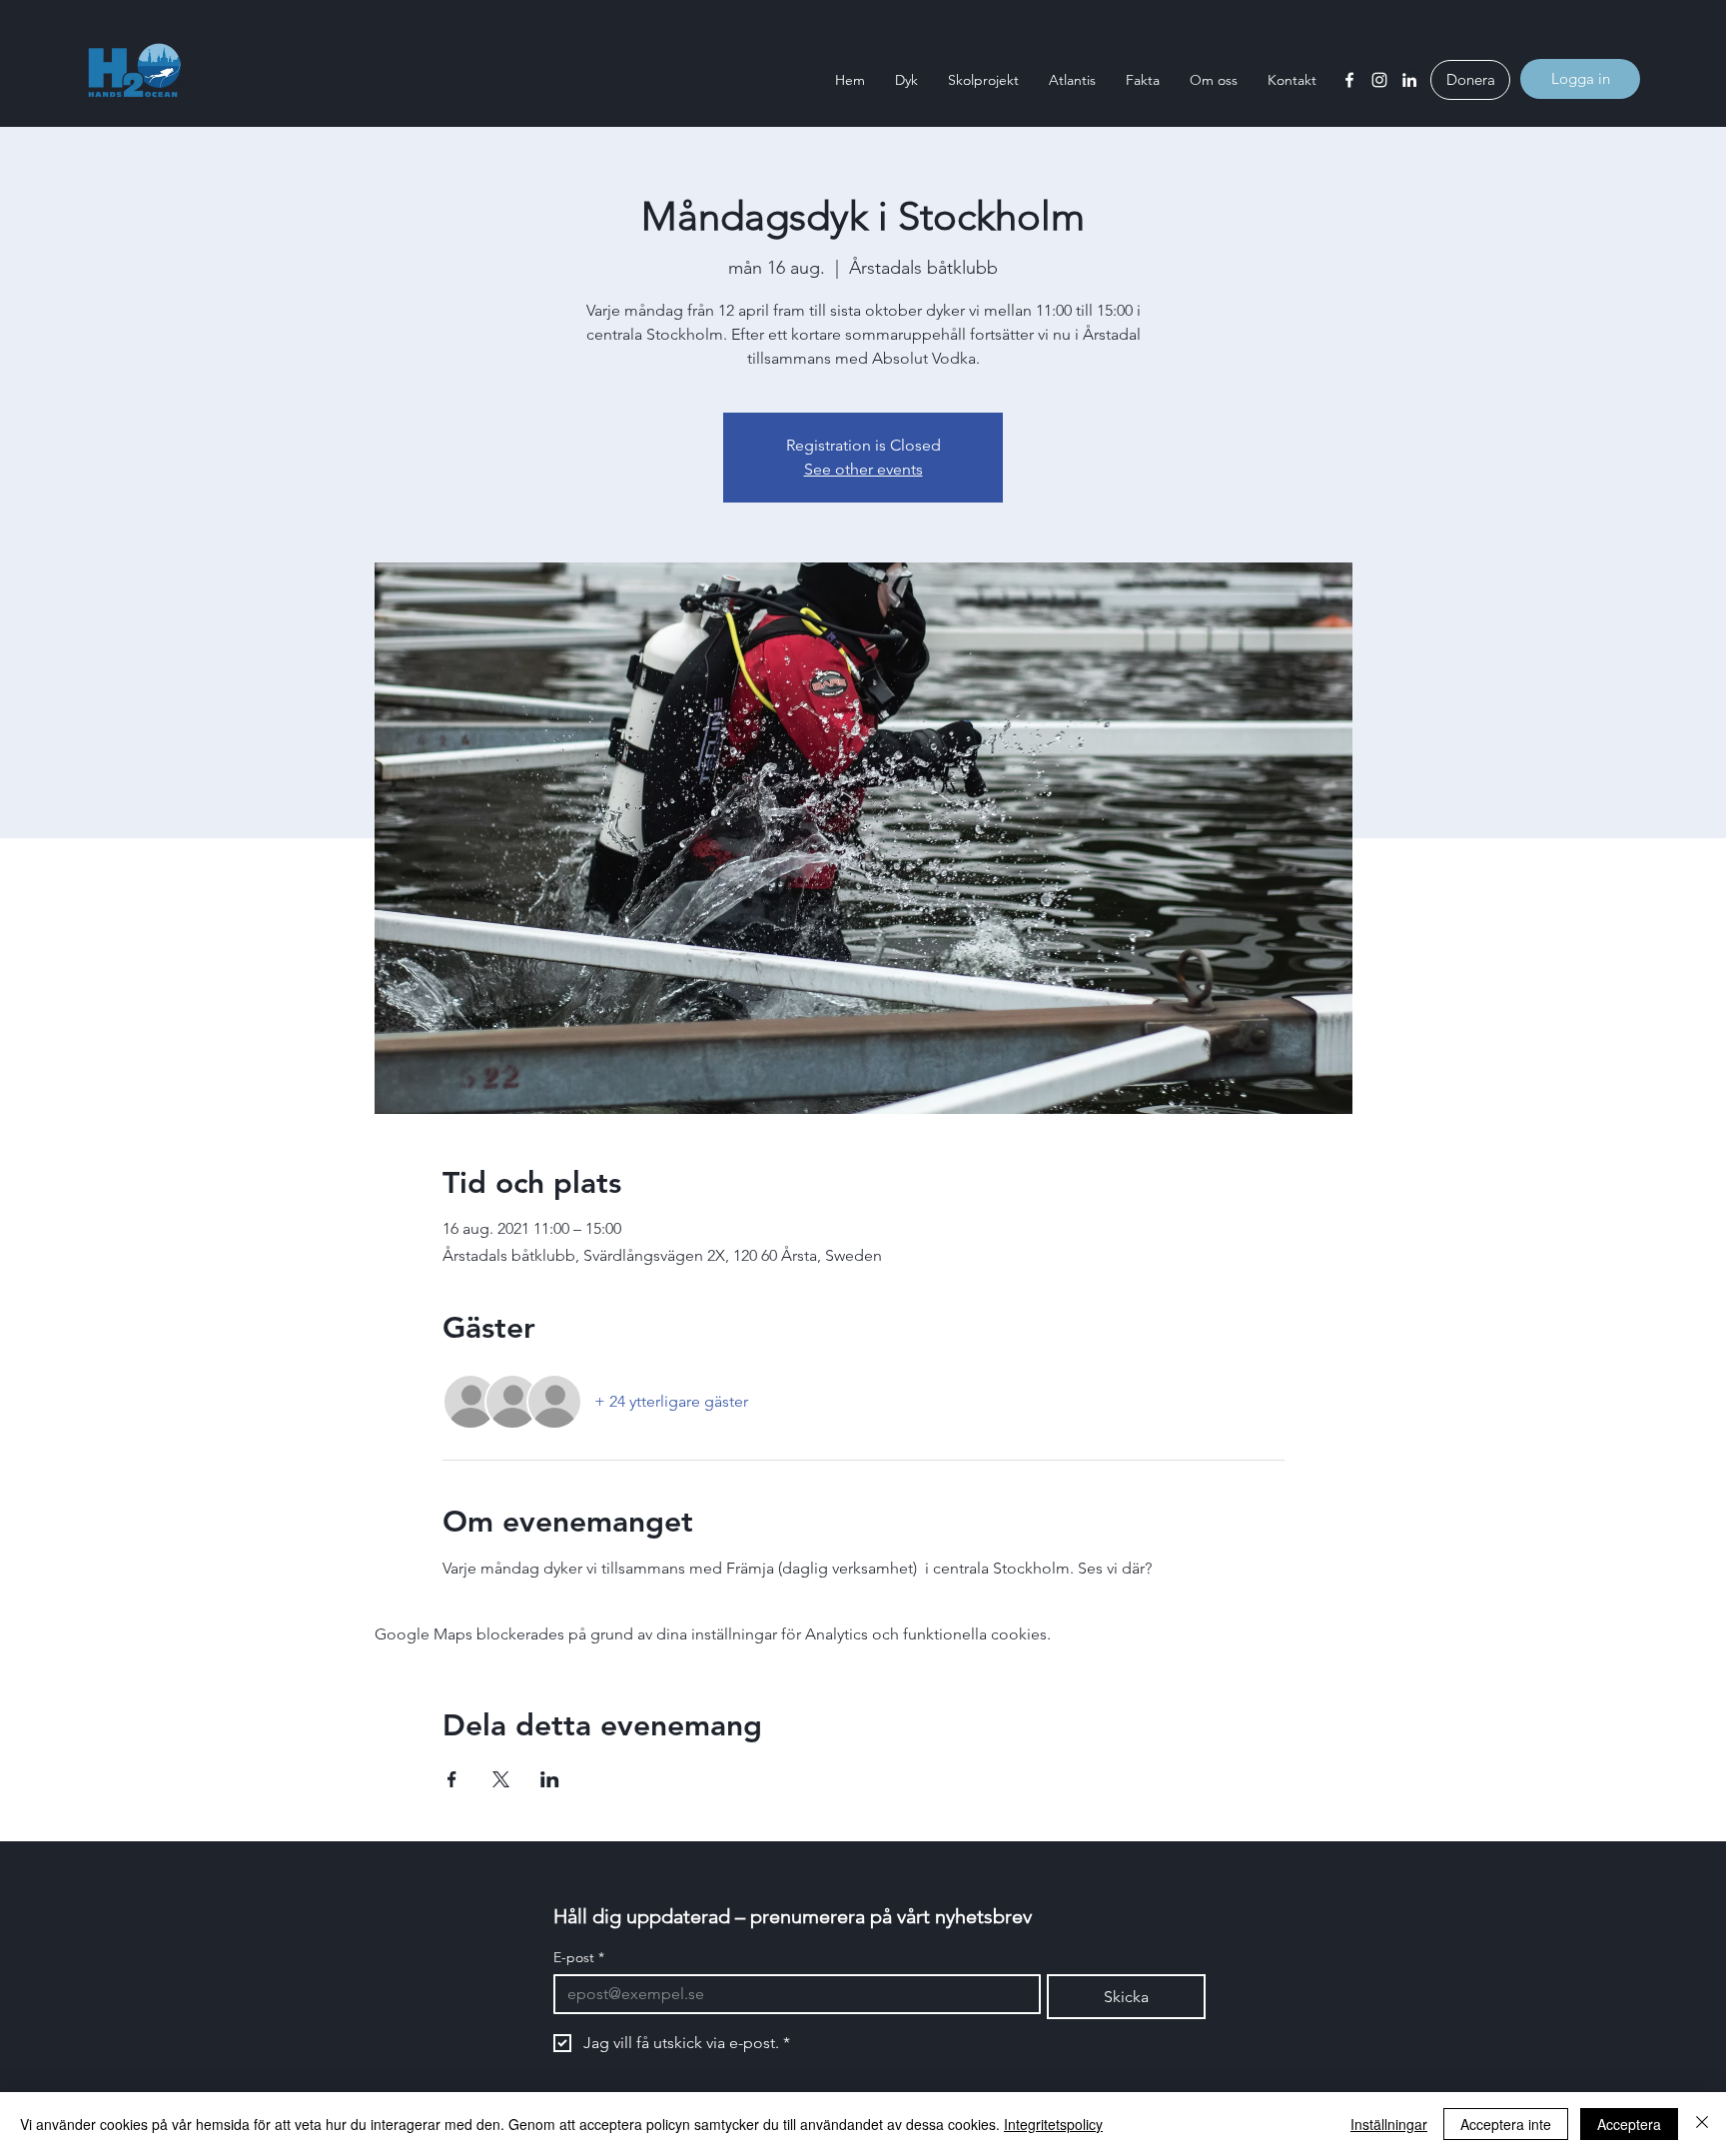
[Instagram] (1379, 80)
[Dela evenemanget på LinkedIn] (550, 1779)
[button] (906, 80)
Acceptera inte (1506, 2124)
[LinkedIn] (1409, 80)
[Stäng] (1702, 2124)
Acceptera (1629, 2124)
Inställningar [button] (1389, 2124)
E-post (579, 1958)
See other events (863, 469)
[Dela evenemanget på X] (501, 1779)
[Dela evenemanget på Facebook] (452, 1779)
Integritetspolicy (1053, 2124)
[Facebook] (1349, 80)
